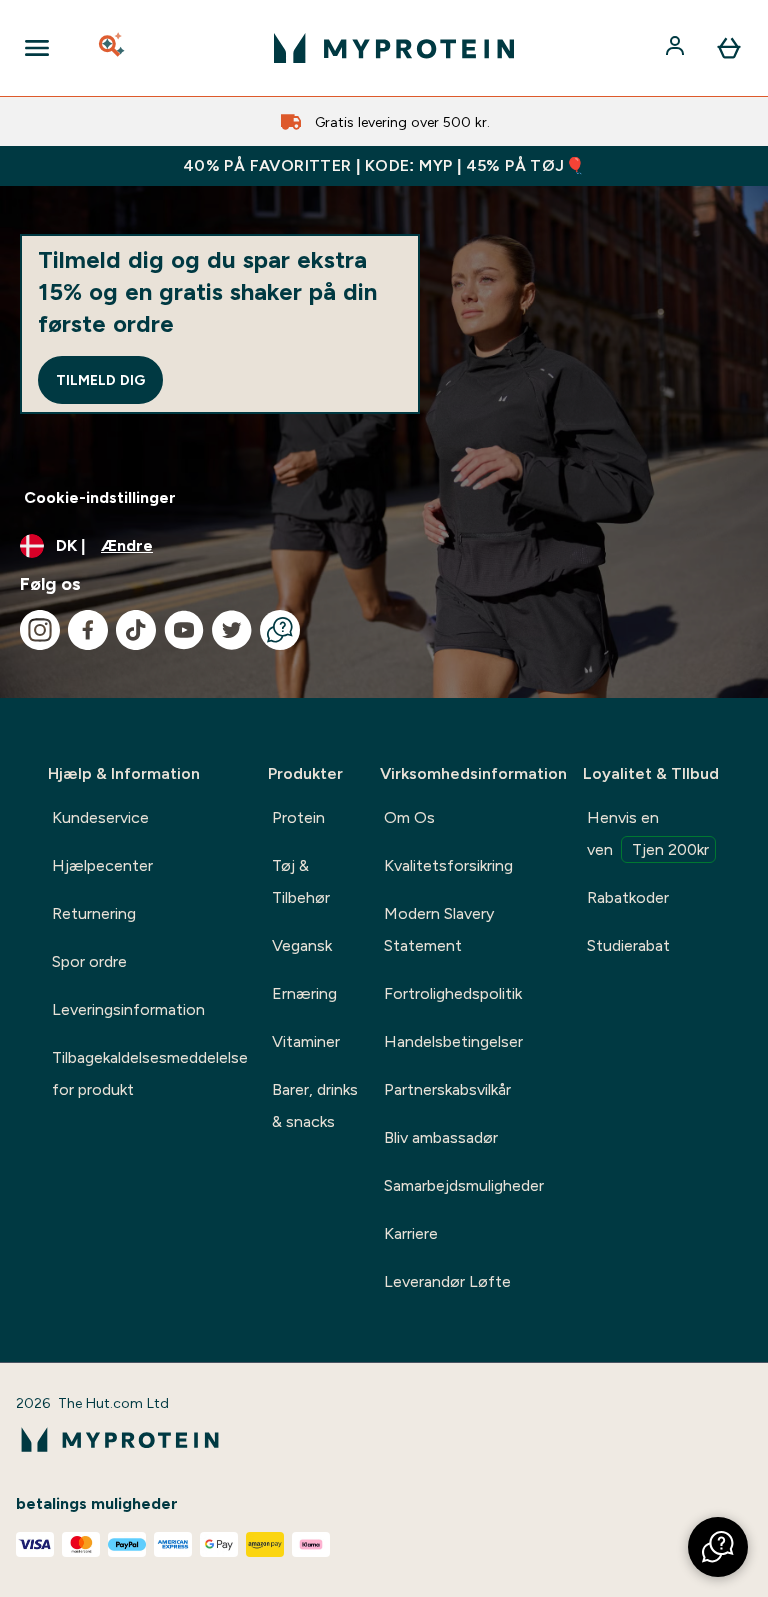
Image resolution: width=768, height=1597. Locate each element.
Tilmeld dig (100, 380)
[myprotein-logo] (394, 48)
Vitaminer (306, 1041)
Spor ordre (89, 961)
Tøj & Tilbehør (301, 881)
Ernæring (304, 993)
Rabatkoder (628, 897)
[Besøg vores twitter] (232, 630)
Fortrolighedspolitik (453, 993)
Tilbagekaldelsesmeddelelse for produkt (150, 1073)
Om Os (409, 817)
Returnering (94, 913)
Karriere (411, 1233)
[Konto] (677, 48)
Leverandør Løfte (447, 1281)
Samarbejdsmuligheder (464, 1185)
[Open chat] (280, 630)
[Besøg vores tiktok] (136, 630)
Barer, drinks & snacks (315, 1105)
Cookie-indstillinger (100, 497)
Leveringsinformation (128, 1009)
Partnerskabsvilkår (447, 1089)
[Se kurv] (729, 48)
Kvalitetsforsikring (448, 865)
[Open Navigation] (37, 48)
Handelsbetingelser (453, 1041)
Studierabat (628, 945)
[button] (718, 1547)
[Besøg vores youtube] (184, 630)
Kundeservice (100, 817)
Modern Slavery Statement (439, 929)
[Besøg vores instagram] (40, 630)
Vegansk (302, 945)
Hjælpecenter (102, 865)
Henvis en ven (648, 833)
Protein (298, 817)
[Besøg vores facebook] (88, 630)
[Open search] (113, 48)
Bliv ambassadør (441, 1137)
